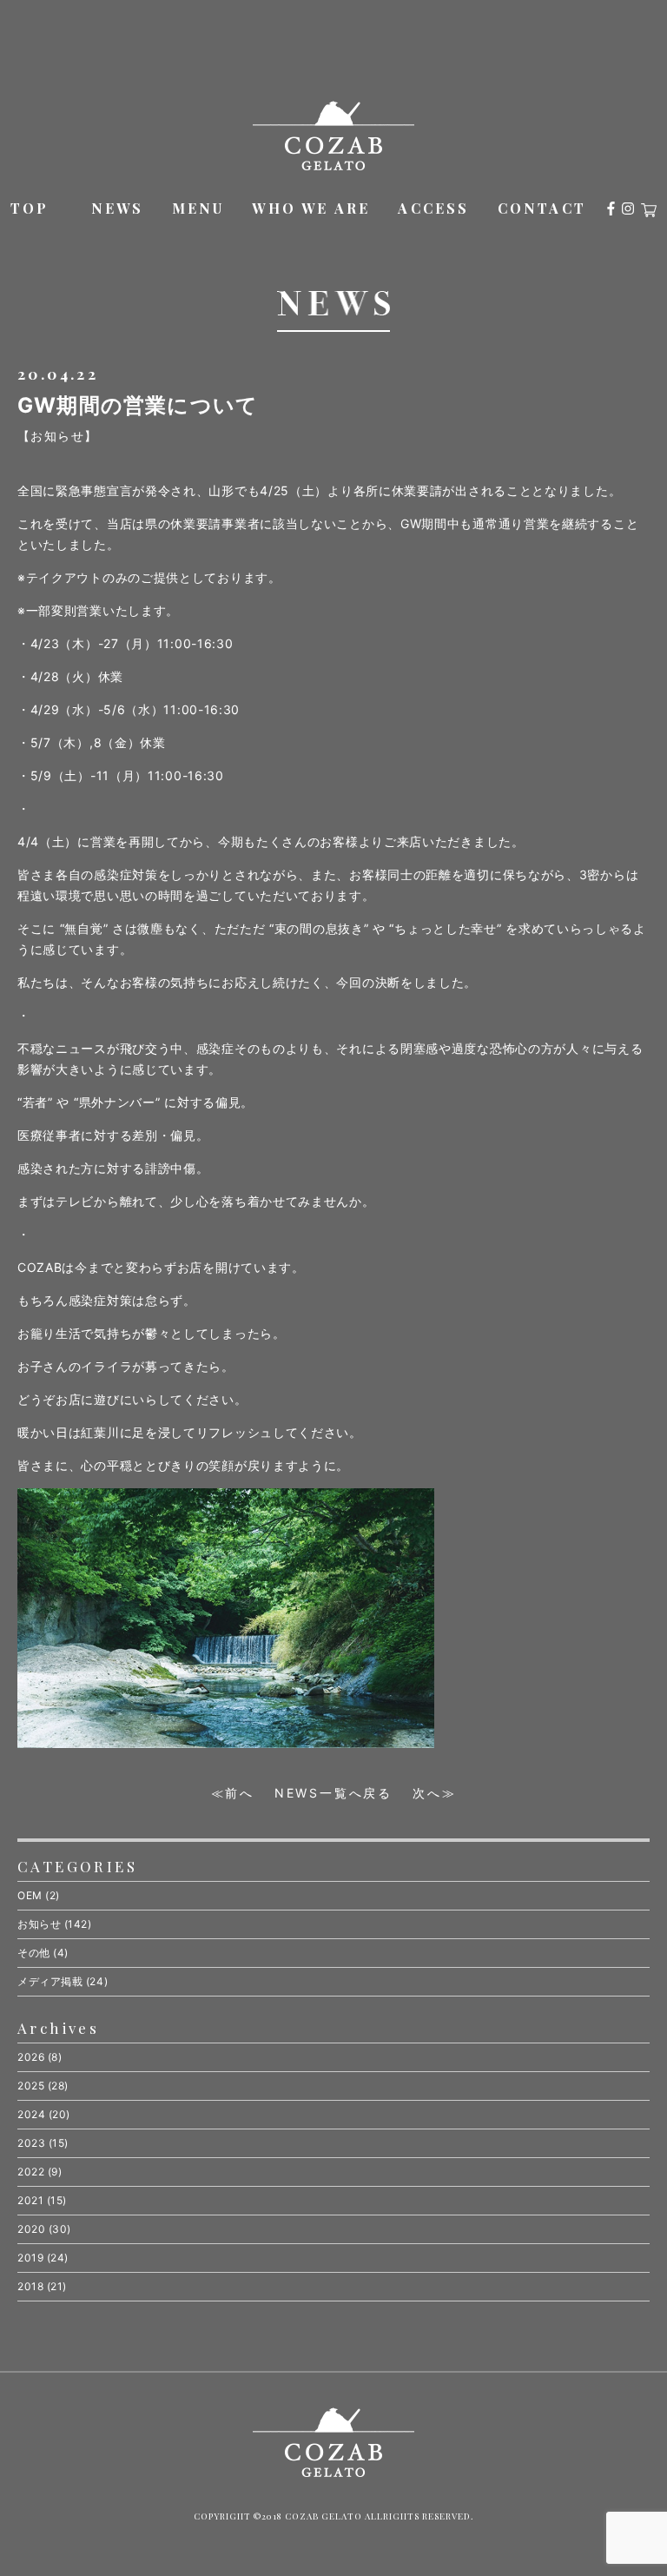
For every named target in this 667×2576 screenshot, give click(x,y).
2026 (31, 2057)
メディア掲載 (50, 1981)
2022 (31, 2172)
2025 (31, 2086)
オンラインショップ (649, 210)
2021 (30, 2200)
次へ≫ (434, 1793)
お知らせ (39, 1924)
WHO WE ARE (311, 208)
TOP (30, 208)
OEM (30, 1895)
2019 (30, 2258)
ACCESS (433, 208)
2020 (31, 2229)
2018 (30, 2286)
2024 (31, 2114)
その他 (34, 1953)
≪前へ (233, 1793)
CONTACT (542, 208)
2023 (31, 2143)
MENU (198, 208)
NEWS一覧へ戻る (333, 1793)
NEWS (118, 208)
